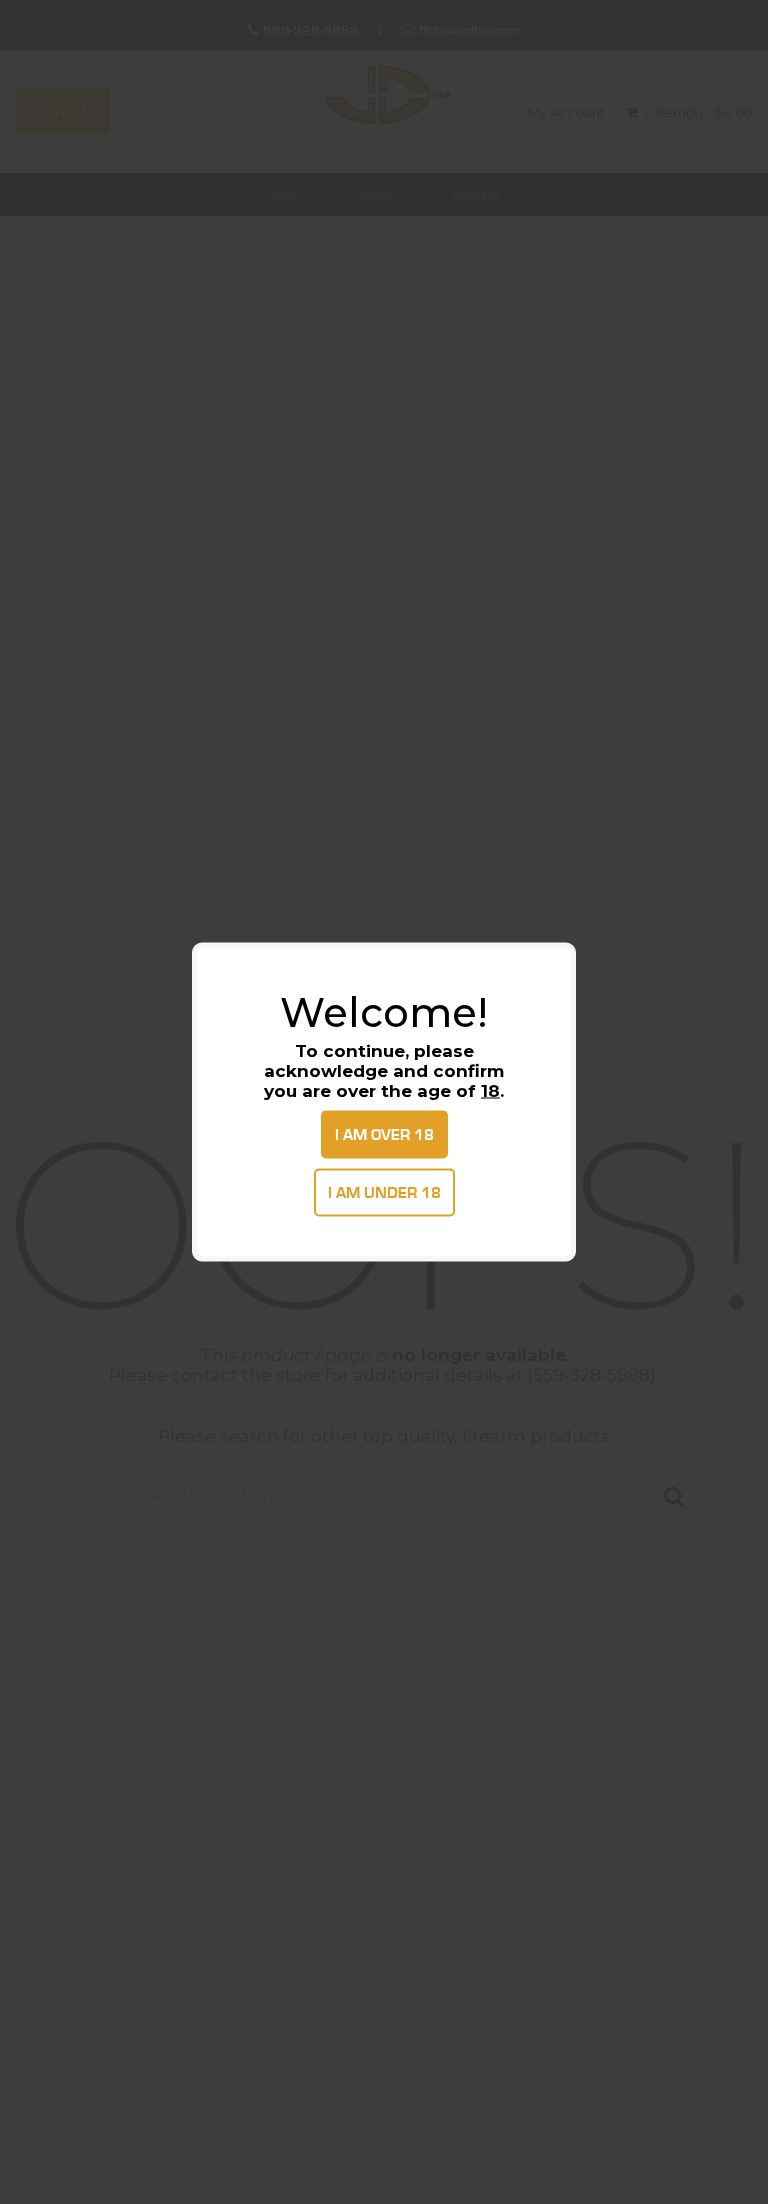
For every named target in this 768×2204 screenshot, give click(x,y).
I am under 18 (384, 1193)
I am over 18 (384, 1135)
